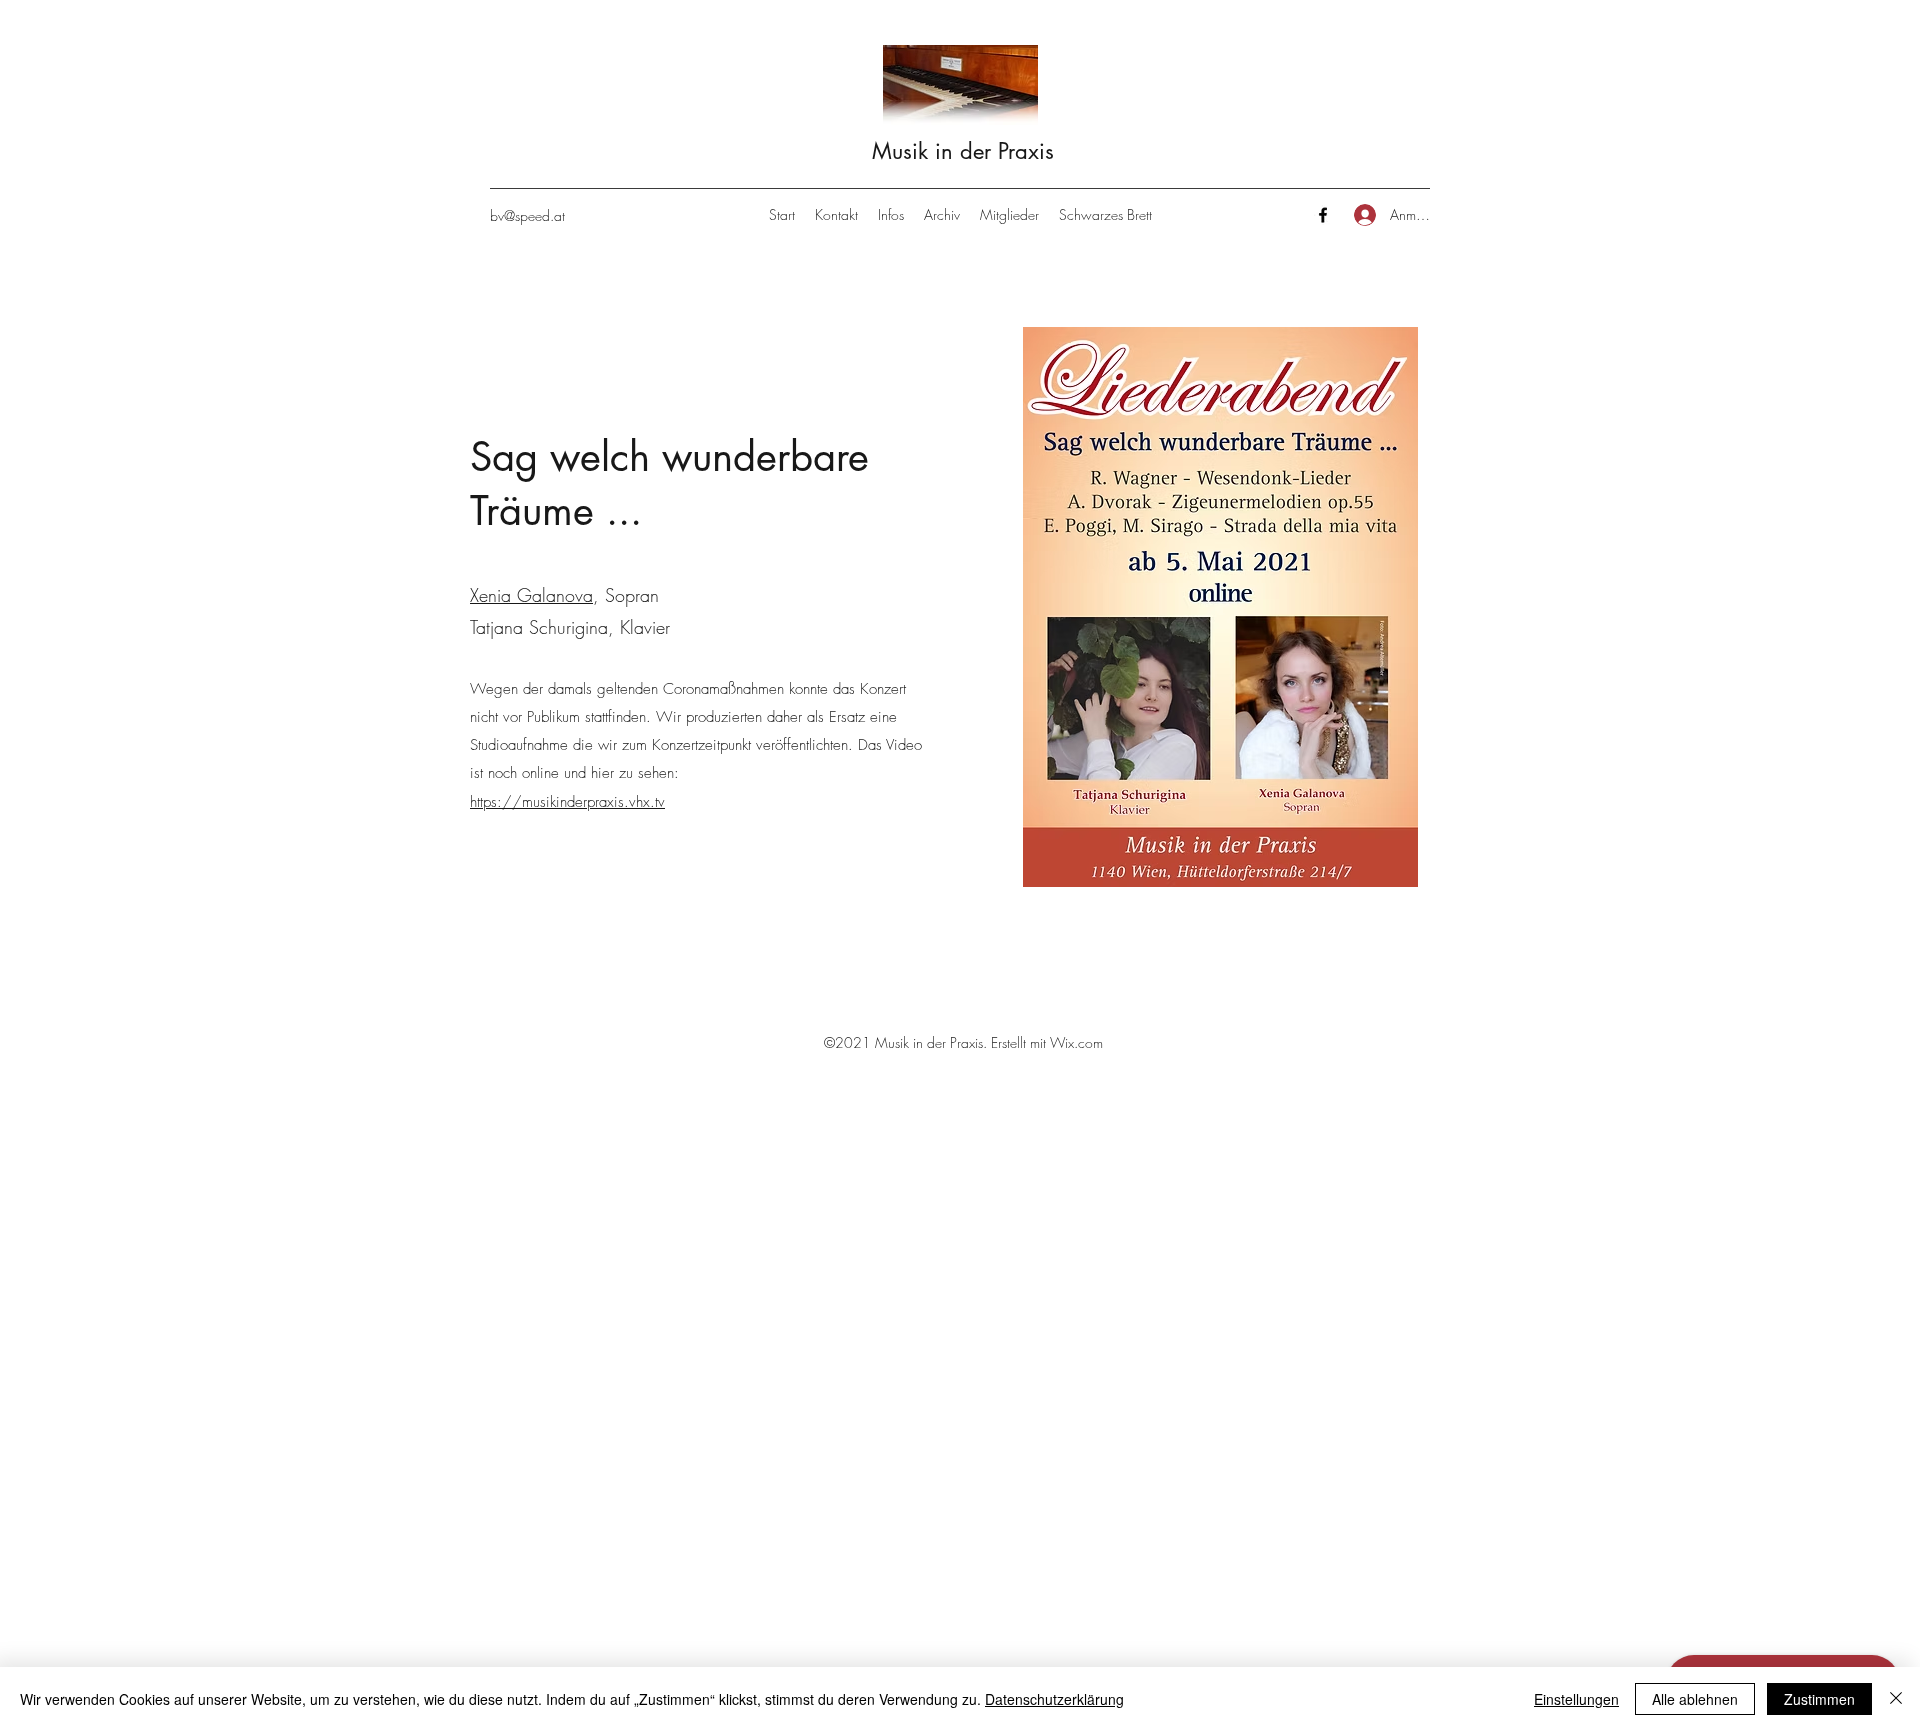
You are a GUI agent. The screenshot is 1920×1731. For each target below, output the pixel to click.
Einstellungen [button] (1576, 1699)
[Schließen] (1896, 1699)
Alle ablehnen (1695, 1699)
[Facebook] (1323, 215)
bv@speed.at (527, 215)
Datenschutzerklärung (1054, 1699)
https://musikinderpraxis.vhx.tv (567, 802)
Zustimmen (1819, 1699)
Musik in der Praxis (963, 151)
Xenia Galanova (531, 595)
